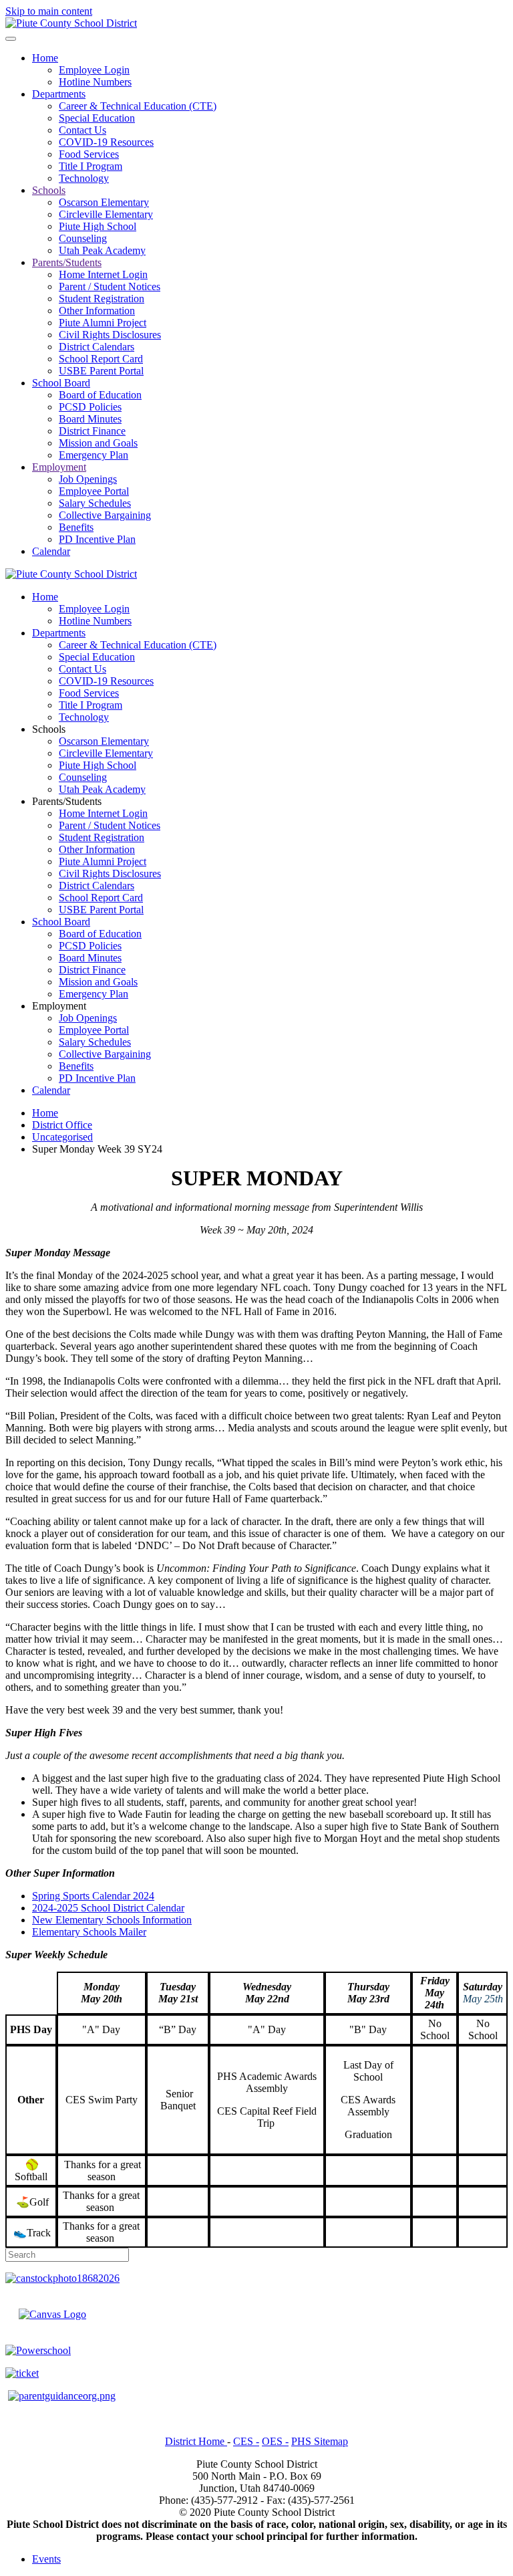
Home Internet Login (103, 274)
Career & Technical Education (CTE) (138, 106)
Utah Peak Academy (102, 250)
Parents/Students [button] (67, 801)
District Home (196, 2441)
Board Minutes (90, 419)
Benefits (76, 527)
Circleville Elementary (106, 214)
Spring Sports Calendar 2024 (93, 1896)
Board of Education (100, 395)
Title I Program (91, 166)
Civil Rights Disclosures (110, 335)
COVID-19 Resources (106, 142)
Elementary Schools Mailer (89, 1932)
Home (45, 58)
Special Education (97, 118)
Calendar (51, 551)
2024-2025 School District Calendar (108, 1908)
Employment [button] (59, 1006)
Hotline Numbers (95, 82)
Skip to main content (49, 11)
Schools (49, 190)
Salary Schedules (95, 503)
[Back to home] (71, 23)
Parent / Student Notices (110, 286)
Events (46, 2559)
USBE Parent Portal (101, 371)
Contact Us (82, 130)
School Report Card (101, 359)
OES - (275, 2441)
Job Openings (88, 479)
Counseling (83, 238)
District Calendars (97, 347)
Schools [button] (49, 729)
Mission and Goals (98, 443)
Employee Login (94, 70)
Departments (59, 94)
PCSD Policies (90, 407)
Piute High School (98, 226)
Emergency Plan (94, 455)
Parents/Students (67, 262)
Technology (84, 178)
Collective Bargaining (105, 515)
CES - (246, 2441)
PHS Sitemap (320, 2441)
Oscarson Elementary (104, 202)
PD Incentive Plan (97, 539)
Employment (59, 467)
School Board (61, 383)
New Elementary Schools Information (112, 1920)
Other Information (97, 311)
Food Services (89, 154)
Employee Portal (94, 491)
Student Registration (102, 299)
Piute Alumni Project (103, 323)
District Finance (92, 431)
